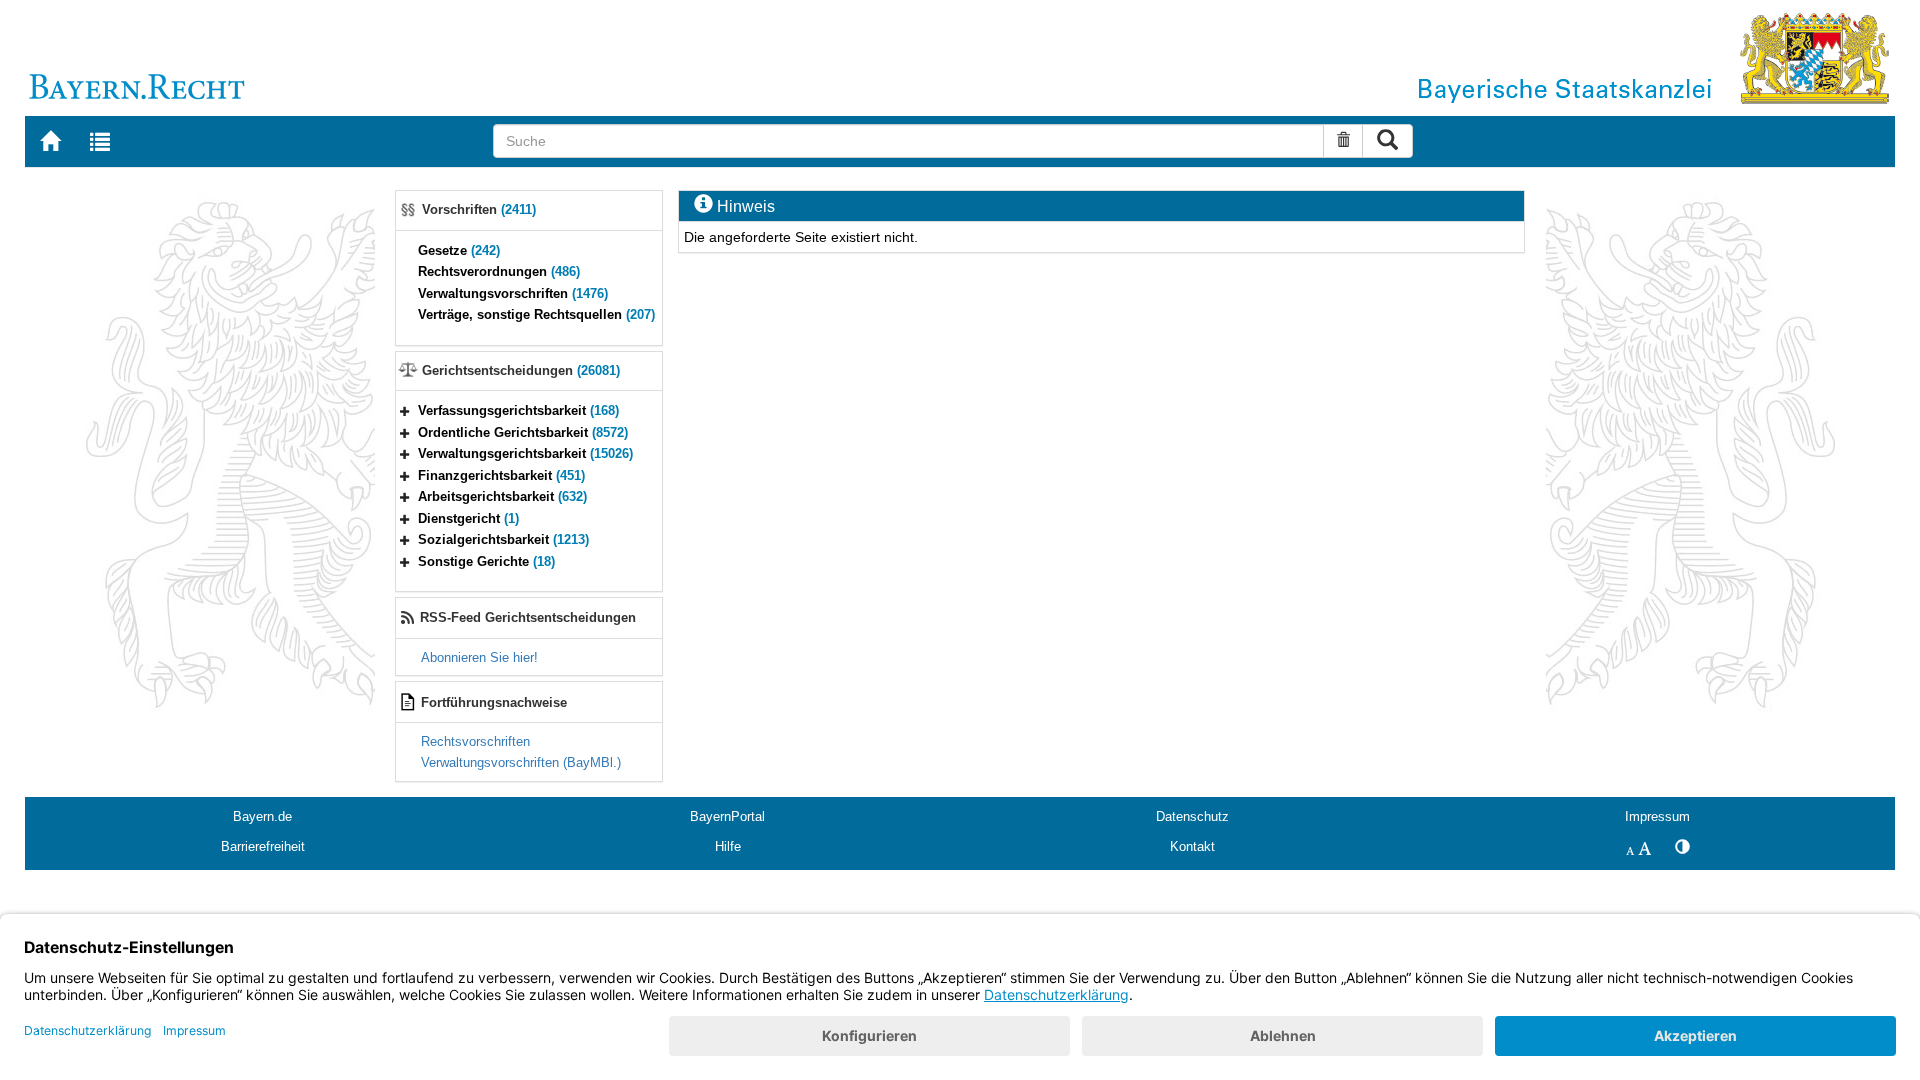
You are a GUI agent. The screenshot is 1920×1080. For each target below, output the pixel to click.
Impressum (1657, 816)
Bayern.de (262, 816)
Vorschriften (479, 209)
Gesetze (459, 250)
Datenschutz (1192, 816)
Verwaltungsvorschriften (513, 293)
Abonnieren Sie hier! (479, 657)
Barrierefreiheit (263, 846)
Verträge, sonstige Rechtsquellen (536, 314)
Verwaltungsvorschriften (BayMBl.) (521, 762)
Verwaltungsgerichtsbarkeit (525, 453)
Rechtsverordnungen (499, 271)
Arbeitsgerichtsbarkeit (502, 496)
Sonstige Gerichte (486, 561)
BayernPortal (727, 816)
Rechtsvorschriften (475, 741)
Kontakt (1192, 846)
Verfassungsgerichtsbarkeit (518, 410)
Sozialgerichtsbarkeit (503, 539)
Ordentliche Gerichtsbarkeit (523, 432)
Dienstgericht (468, 518)
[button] (405, 410)
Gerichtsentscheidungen (521, 370)
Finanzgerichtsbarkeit (501, 475)
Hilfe (728, 846)
